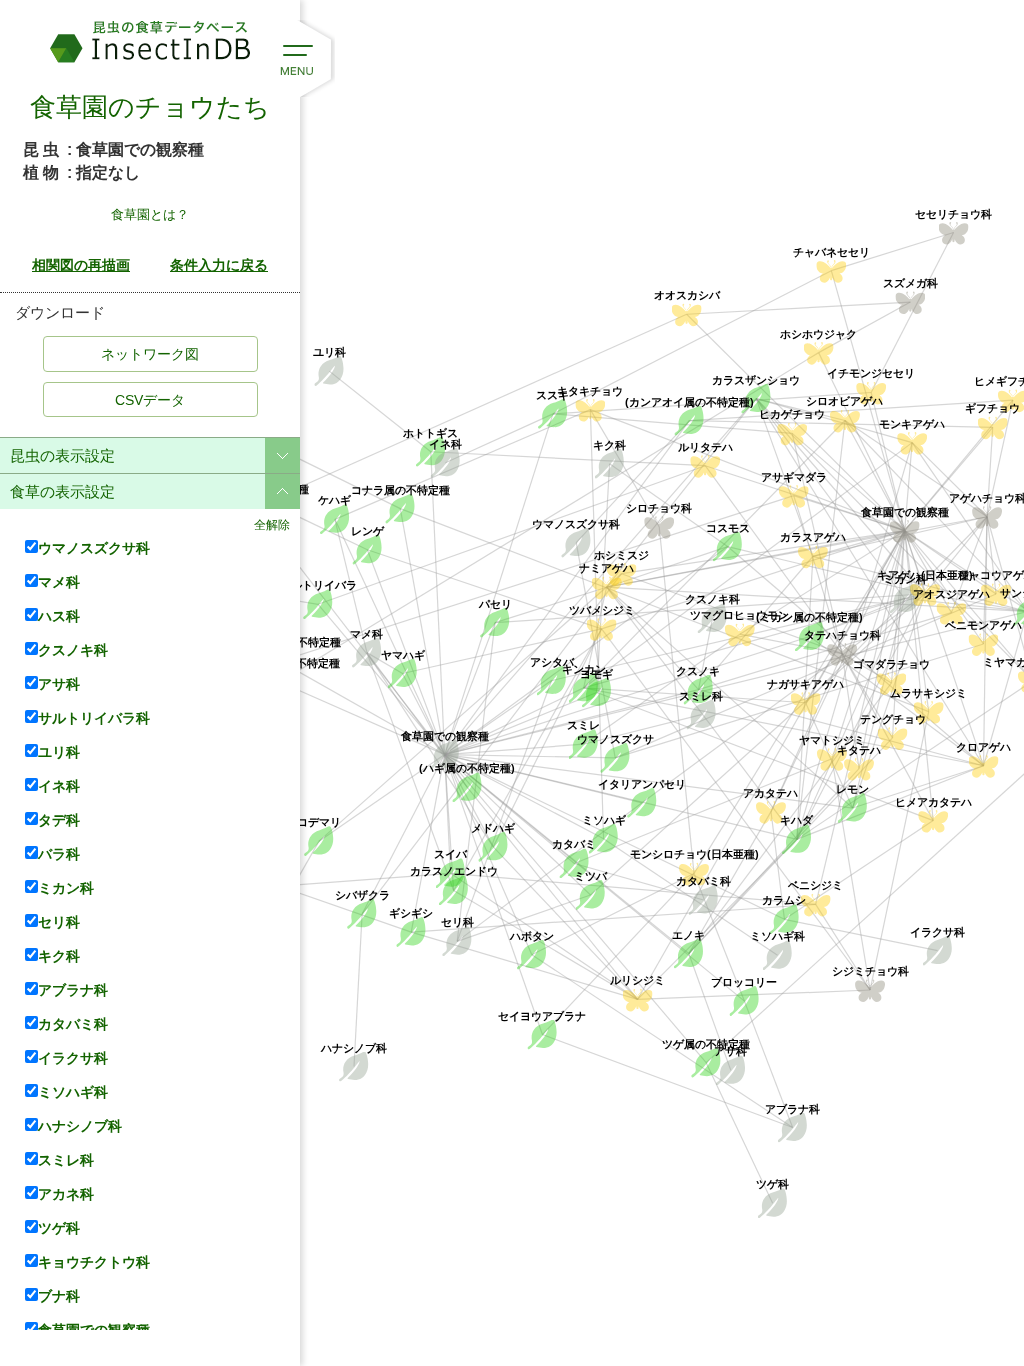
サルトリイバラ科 (94, 717)
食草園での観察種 (94, 1329)
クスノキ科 (73, 649)
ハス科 (59, 615)
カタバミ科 (73, 1023)
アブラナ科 (73, 989)
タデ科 (59, 819)
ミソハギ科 (73, 1091)
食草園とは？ (150, 215)
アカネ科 (66, 1193)
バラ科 (59, 853)
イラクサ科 (73, 1057)
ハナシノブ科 (80, 1125)
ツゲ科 (59, 1227)
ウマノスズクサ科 (94, 547)
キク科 (59, 955)
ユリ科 (59, 751)
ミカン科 (66, 887)
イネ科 (59, 785)
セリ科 (59, 921)
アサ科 (59, 683)
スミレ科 (66, 1159)
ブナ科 (59, 1295)
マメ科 (59, 581)
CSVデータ (150, 400)
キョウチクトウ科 (94, 1261)
